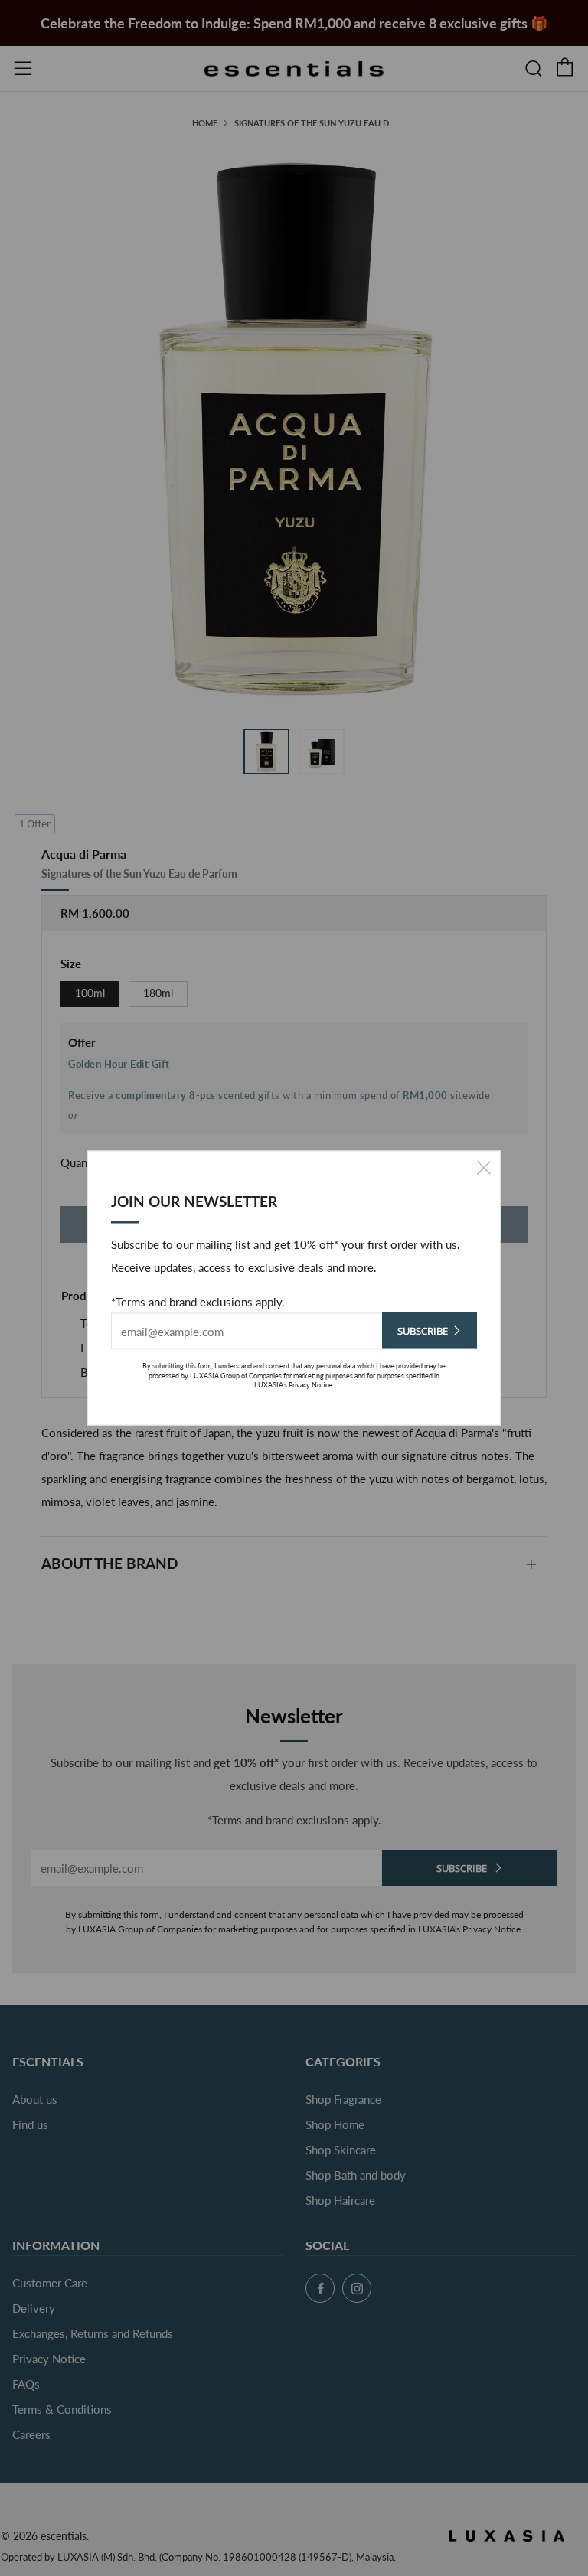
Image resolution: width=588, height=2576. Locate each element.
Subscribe (423, 1331)
